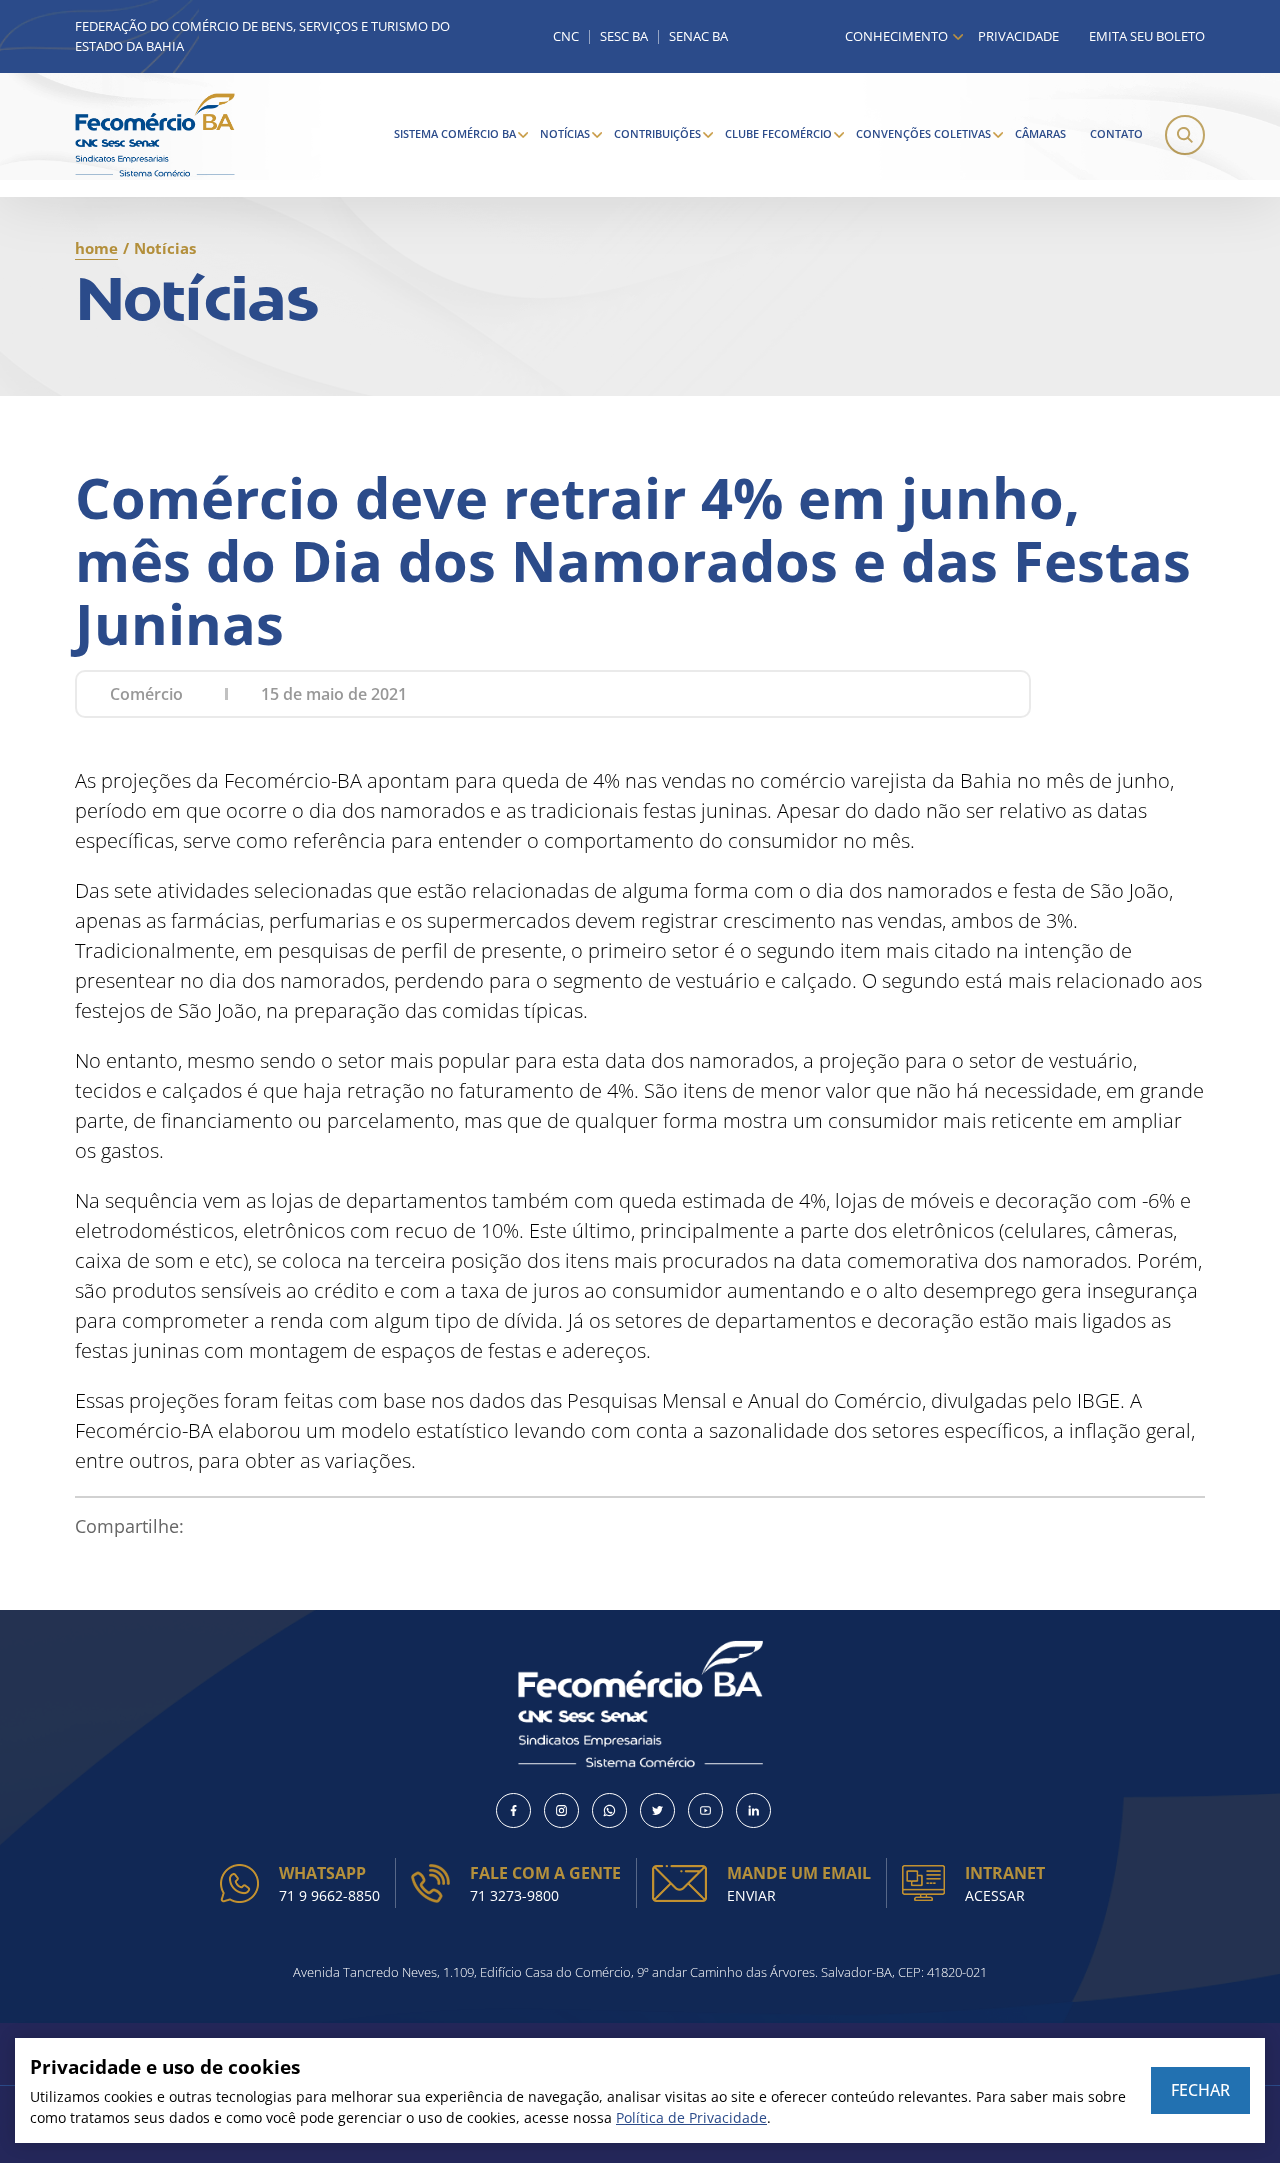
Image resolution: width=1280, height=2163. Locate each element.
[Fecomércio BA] (155, 135)
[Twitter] (657, 1810)
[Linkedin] (753, 1810)
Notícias (565, 133)
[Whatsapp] (609, 1810)
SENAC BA (698, 36)
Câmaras (1040, 133)
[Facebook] (513, 1810)
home (96, 248)
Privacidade (1018, 36)
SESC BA (624, 36)
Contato (1116, 133)
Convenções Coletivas (923, 133)
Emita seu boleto (1147, 36)
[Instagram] (561, 1810)
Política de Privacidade (691, 2117)
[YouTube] (705, 1810)
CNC (566, 36)
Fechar (1200, 2090)
